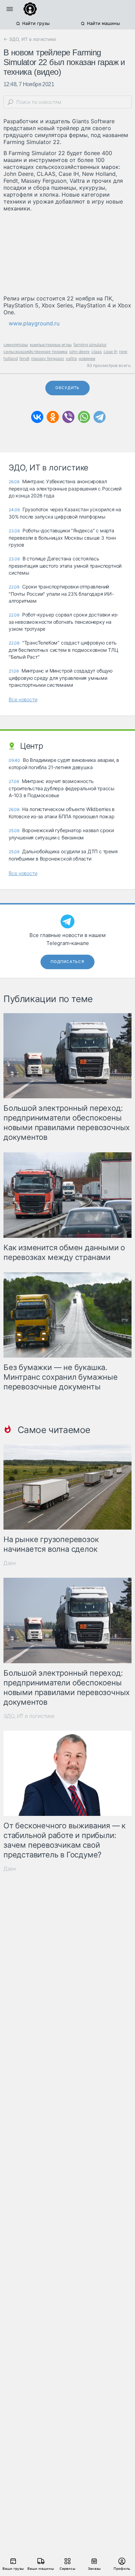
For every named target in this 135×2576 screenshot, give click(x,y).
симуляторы (16, 345)
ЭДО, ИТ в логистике (29, 1716)
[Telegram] (100, 417)
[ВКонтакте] (37, 417)
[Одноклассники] (53, 417)
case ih (110, 352)
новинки (87, 358)
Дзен (10, 1563)
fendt (24, 358)
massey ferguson (48, 358)
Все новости (23, 699)
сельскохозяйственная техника (35, 352)
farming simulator (90, 345)
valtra (71, 358)
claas (97, 352)
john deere (79, 352)
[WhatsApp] (84, 417)
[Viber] (68, 417)
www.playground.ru (34, 323)
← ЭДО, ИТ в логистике (30, 39)
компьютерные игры (51, 345)
